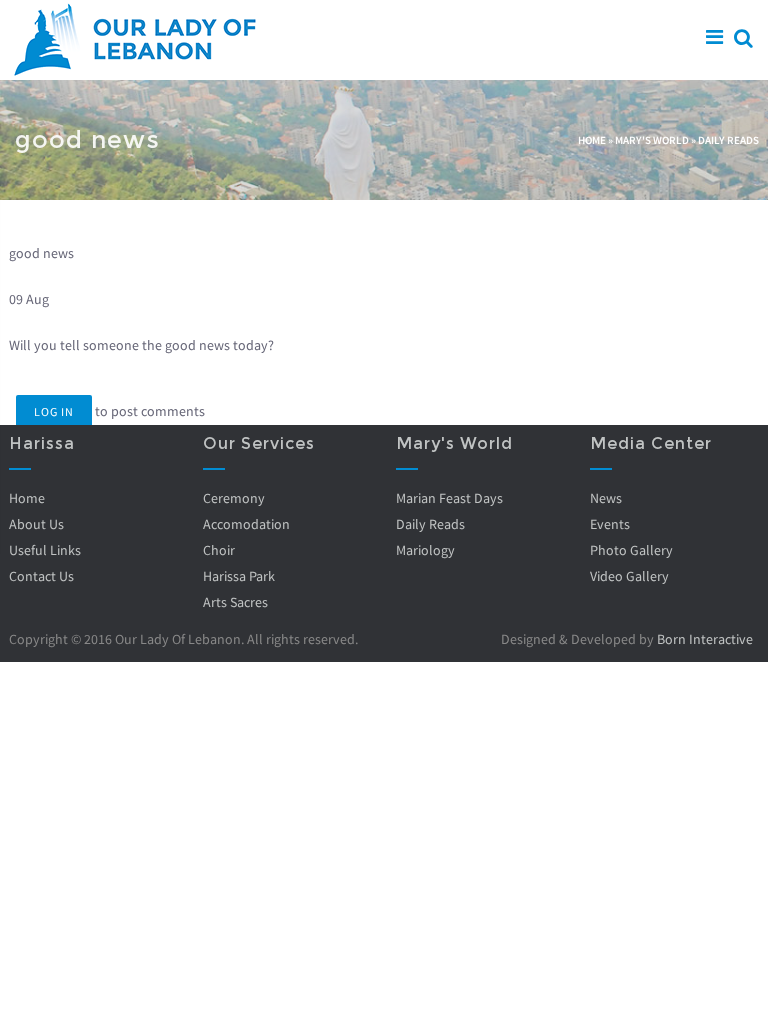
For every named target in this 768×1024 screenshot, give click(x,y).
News (606, 498)
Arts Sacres (235, 602)
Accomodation (246, 524)
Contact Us (41, 576)
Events (610, 524)
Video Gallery (629, 576)
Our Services (259, 443)
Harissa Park (239, 576)
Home (592, 140)
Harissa (42, 443)
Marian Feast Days (449, 498)
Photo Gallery (631, 550)
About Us (36, 524)
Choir (219, 550)
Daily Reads (728, 140)
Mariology (425, 550)
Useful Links (45, 550)
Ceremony (234, 498)
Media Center (651, 443)
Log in (54, 411)
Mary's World (652, 140)
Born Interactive (705, 639)
